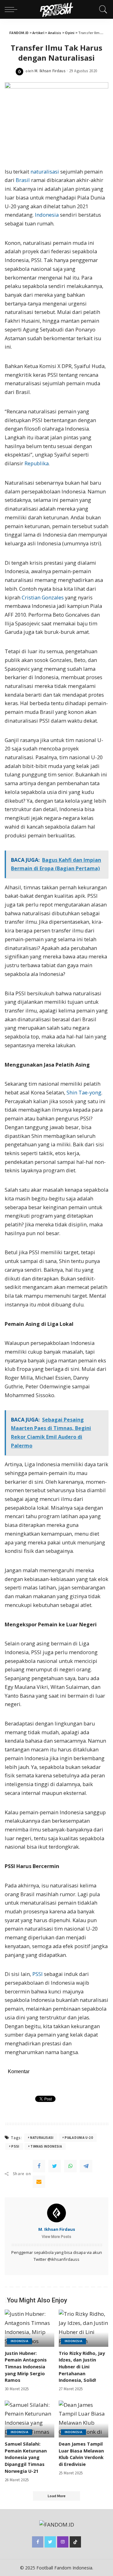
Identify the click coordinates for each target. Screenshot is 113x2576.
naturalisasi (45, 172)
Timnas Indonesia (46, 2146)
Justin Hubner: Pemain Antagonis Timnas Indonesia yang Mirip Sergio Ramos (26, 2367)
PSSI (38, 1974)
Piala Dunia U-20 (79, 2138)
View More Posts (56, 2237)
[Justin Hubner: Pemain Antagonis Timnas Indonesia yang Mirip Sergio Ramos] (30, 2328)
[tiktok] (75, 2542)
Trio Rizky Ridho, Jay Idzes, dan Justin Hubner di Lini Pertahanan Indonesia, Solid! (82, 2367)
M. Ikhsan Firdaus (50, 71)
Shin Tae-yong (84, 1093)
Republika (37, 463)
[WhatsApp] (70, 2166)
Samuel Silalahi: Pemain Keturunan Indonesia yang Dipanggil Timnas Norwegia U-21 (26, 2457)
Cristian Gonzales (43, 598)
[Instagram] (63, 2542)
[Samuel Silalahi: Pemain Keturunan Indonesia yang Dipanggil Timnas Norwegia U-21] (30, 2419)
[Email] (39, 2182)
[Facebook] (39, 2166)
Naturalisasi (42, 2138)
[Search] (102, 9)
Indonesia (47, 215)
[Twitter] (55, 2166)
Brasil (23, 180)
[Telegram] (86, 2166)
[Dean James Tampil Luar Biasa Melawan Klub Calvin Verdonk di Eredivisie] (83, 2419)
